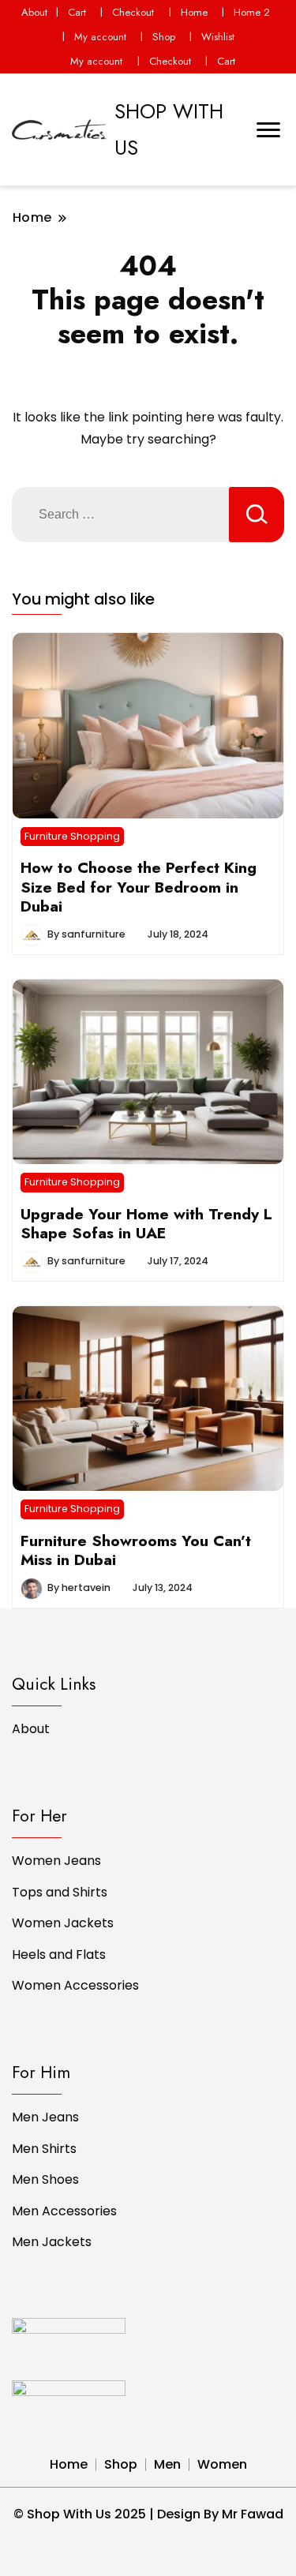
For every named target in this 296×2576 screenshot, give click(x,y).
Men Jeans (45, 2117)
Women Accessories (75, 1985)
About (34, 12)
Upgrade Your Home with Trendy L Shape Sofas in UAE (146, 1223)
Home (194, 12)
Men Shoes (45, 2179)
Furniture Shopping (72, 836)
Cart (77, 12)
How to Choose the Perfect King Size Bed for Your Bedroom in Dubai (139, 887)
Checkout (133, 12)
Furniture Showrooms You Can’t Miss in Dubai (136, 1550)
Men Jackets (52, 2242)
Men (167, 2464)
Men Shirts (44, 2149)
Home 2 (252, 12)
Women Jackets (63, 1923)
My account (100, 37)
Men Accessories (64, 2211)
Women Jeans (56, 1861)
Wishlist (218, 37)
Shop (164, 37)
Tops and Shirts (60, 1892)
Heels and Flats (59, 1954)
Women (222, 2464)
